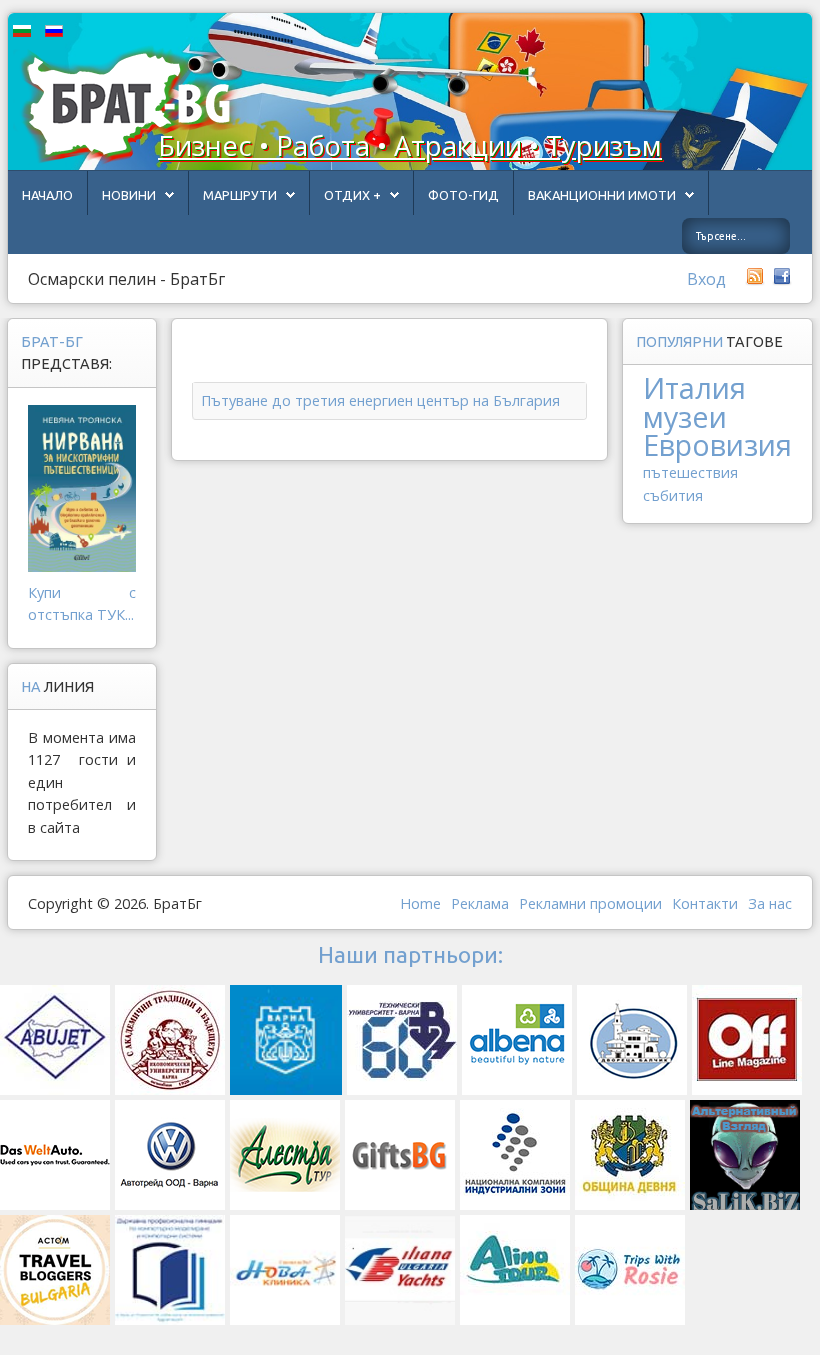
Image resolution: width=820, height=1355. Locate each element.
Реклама (480, 903)
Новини (129, 195)
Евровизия (717, 444)
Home (420, 903)
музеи (685, 416)
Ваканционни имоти (602, 195)
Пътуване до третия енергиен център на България (380, 400)
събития (673, 495)
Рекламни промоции (590, 903)
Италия (694, 387)
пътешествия (690, 472)
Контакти (705, 903)
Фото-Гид (463, 195)
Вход (706, 279)
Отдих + (352, 195)
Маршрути (240, 195)
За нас (770, 903)
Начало (47, 195)
